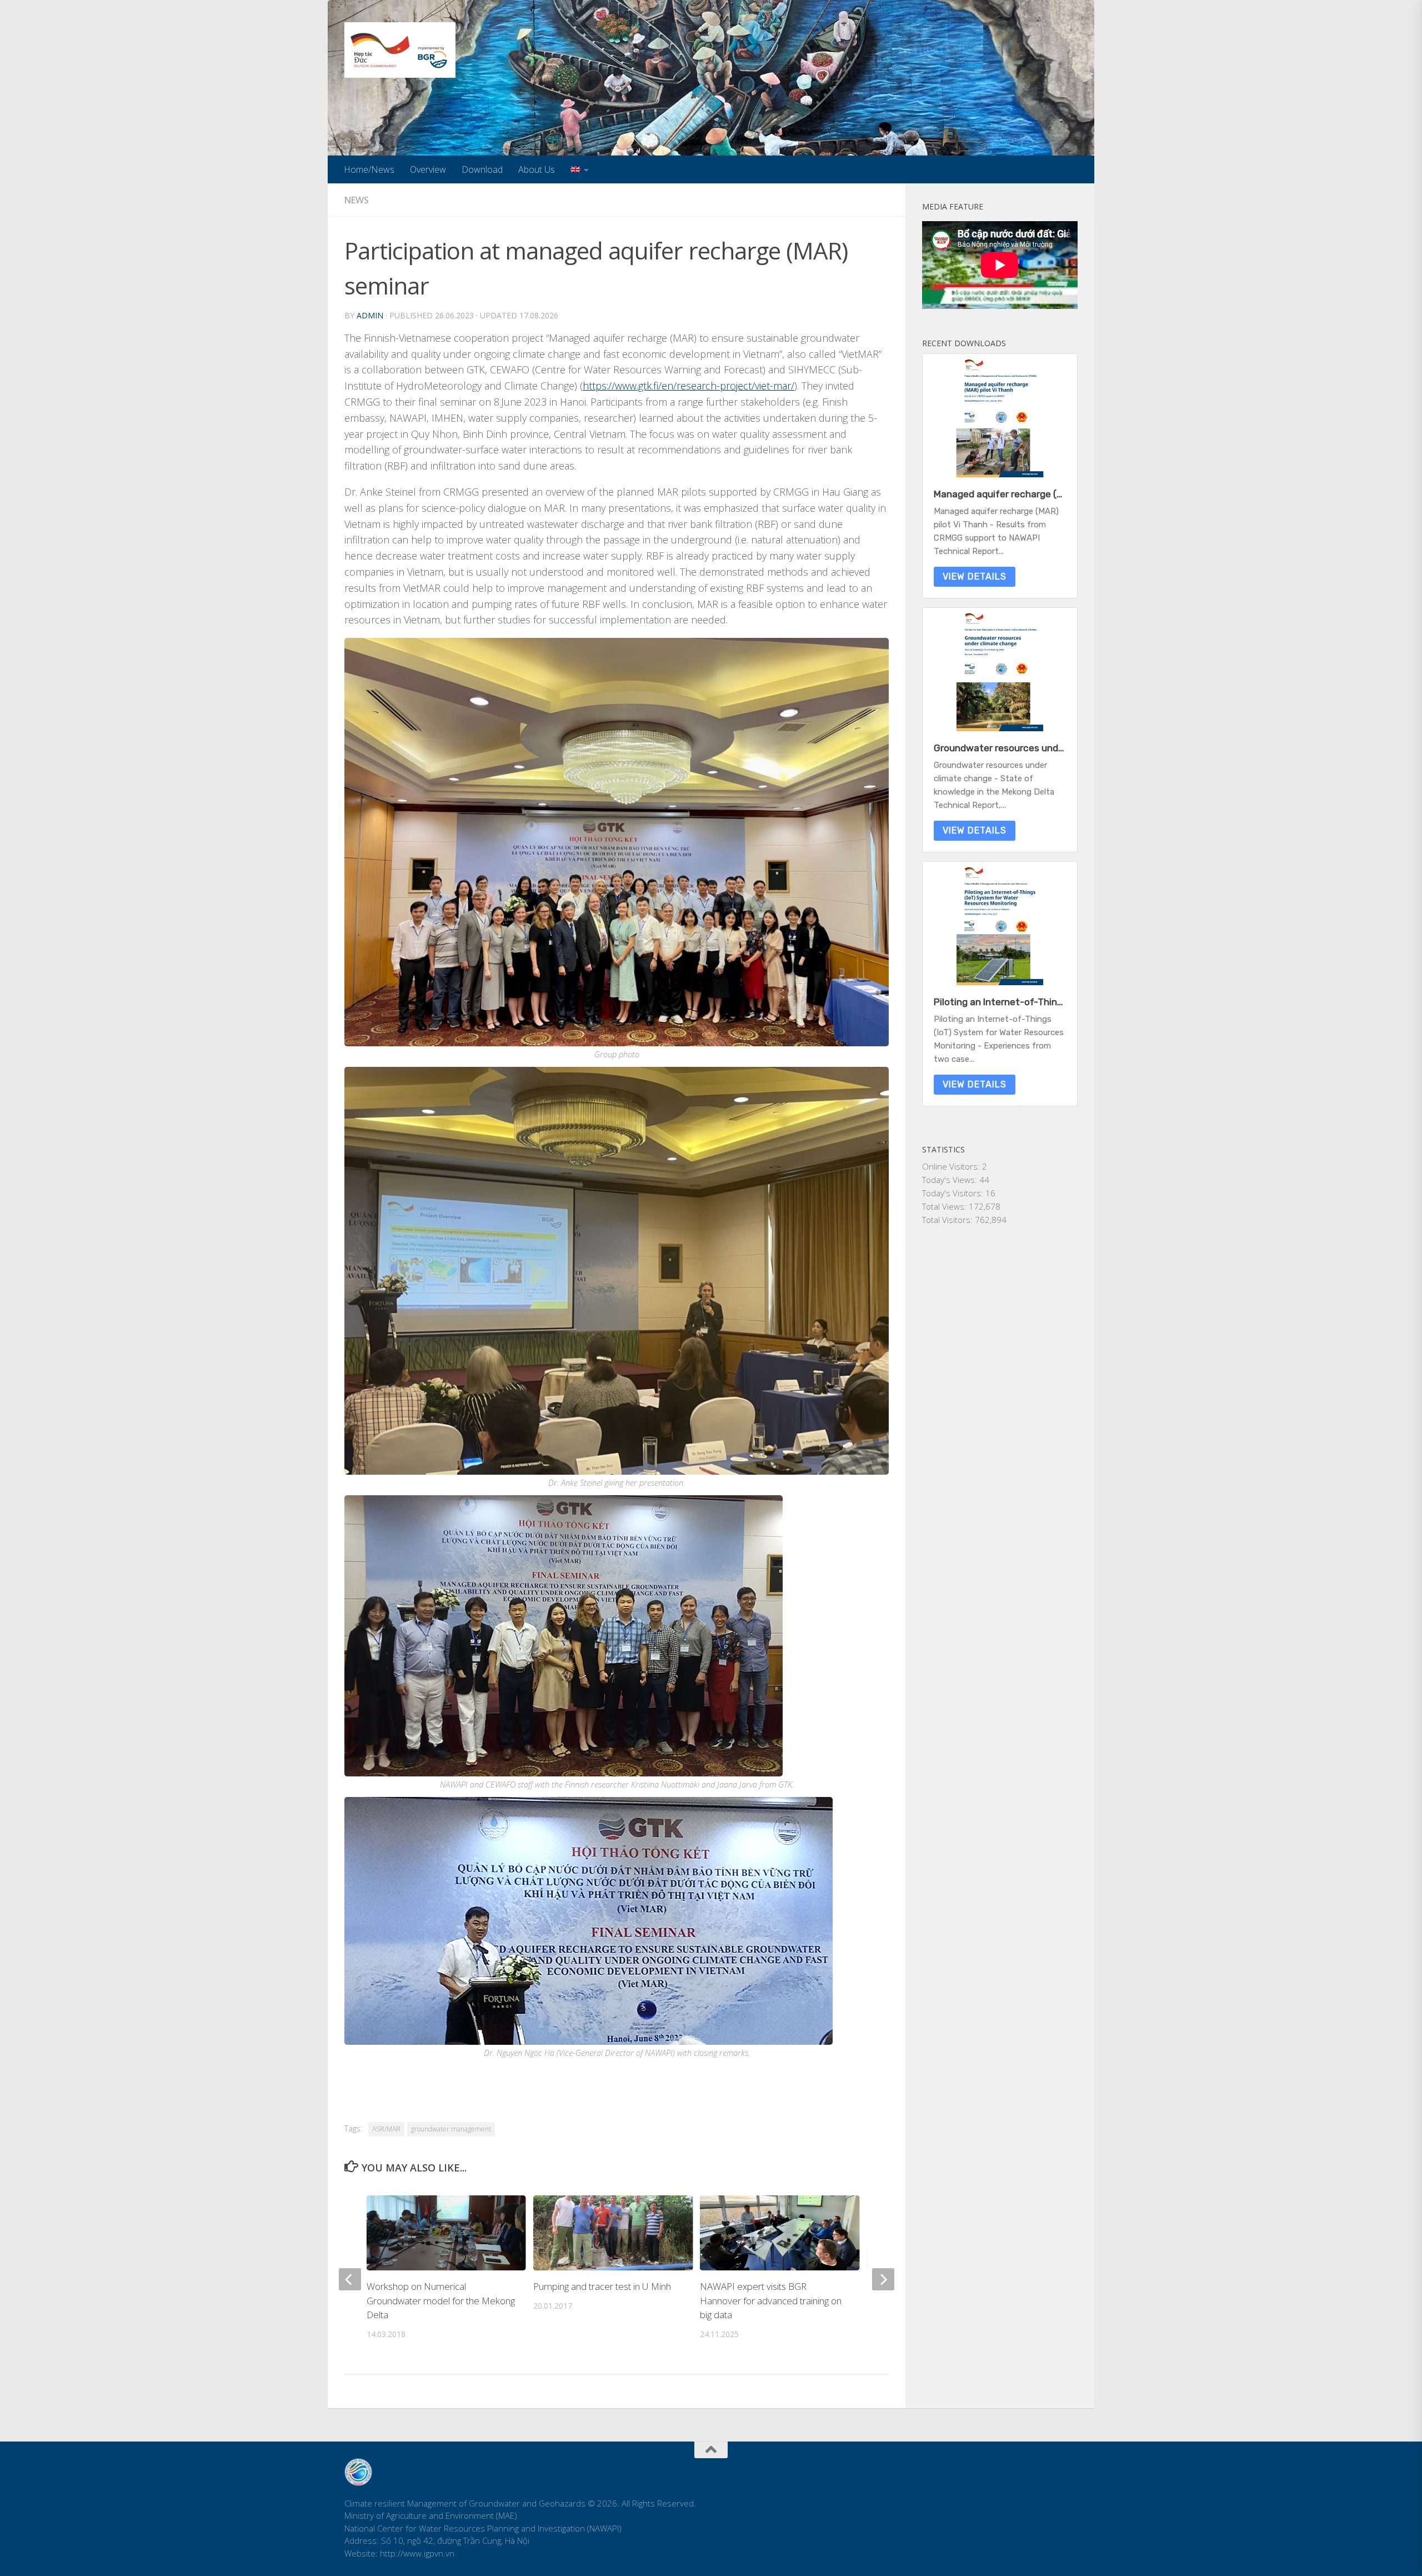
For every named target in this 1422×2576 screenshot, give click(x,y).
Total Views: (945, 1206)
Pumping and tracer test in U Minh (602, 2286)
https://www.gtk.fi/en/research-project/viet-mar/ (689, 386)
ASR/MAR (386, 2129)
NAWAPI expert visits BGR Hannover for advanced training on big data (771, 2300)
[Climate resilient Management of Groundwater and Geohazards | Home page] (400, 50)
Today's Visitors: (954, 1193)
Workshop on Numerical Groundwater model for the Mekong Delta (441, 2300)
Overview (428, 169)
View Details (975, 576)
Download (482, 169)
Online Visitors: (952, 1166)
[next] (883, 2279)
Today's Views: (951, 1180)
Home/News (369, 169)
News (357, 200)
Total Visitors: (948, 1220)
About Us (537, 169)
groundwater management (451, 2129)
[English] (580, 169)
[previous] (350, 2279)
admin (370, 315)
